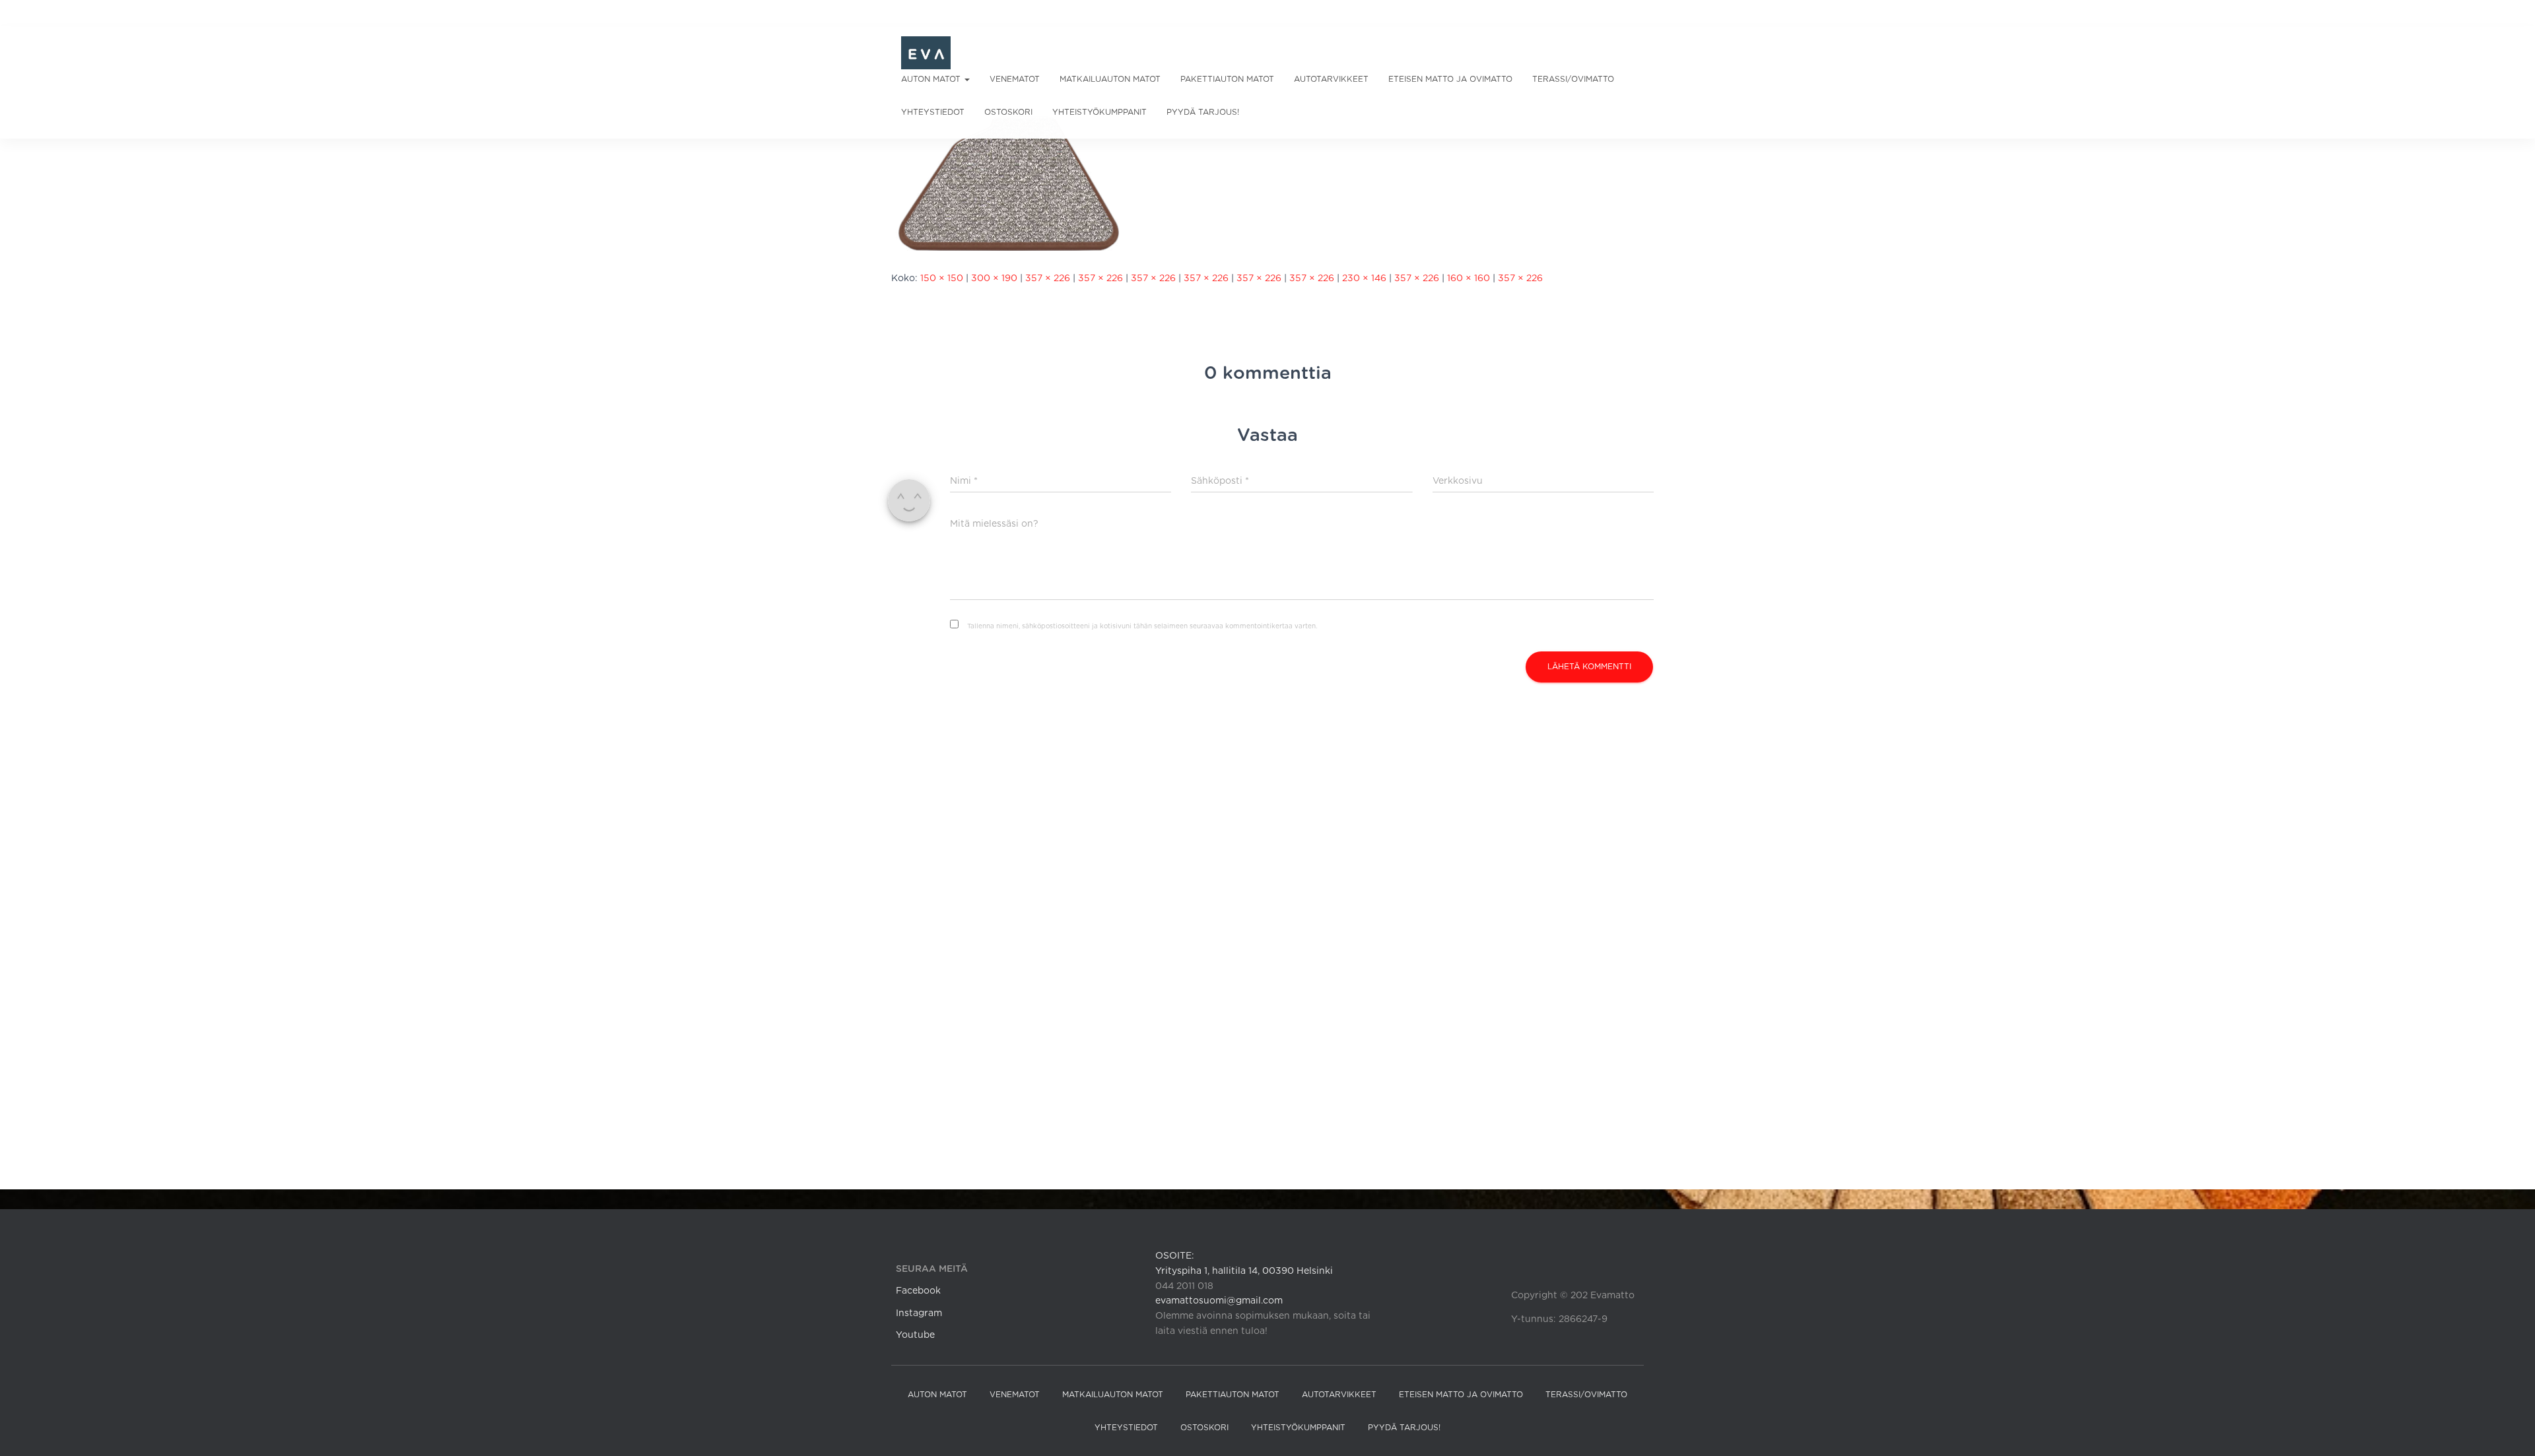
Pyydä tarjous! (1203, 112)
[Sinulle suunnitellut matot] (926, 53)
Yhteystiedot (933, 112)
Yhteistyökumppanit (1099, 112)
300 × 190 (994, 279)
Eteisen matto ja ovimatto (1450, 79)
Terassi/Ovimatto (1573, 79)
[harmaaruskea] (1009, 183)
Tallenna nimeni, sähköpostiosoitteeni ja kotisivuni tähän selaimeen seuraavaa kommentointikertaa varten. (1142, 626)
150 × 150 (942, 279)
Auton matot (932, 79)
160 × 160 (1469, 279)
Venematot (1015, 79)
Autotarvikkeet (1331, 79)
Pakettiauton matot (1227, 79)
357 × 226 (1048, 279)
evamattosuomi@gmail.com (1219, 1301)
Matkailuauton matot (1110, 79)
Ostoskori (1008, 112)
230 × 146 (1364, 279)
